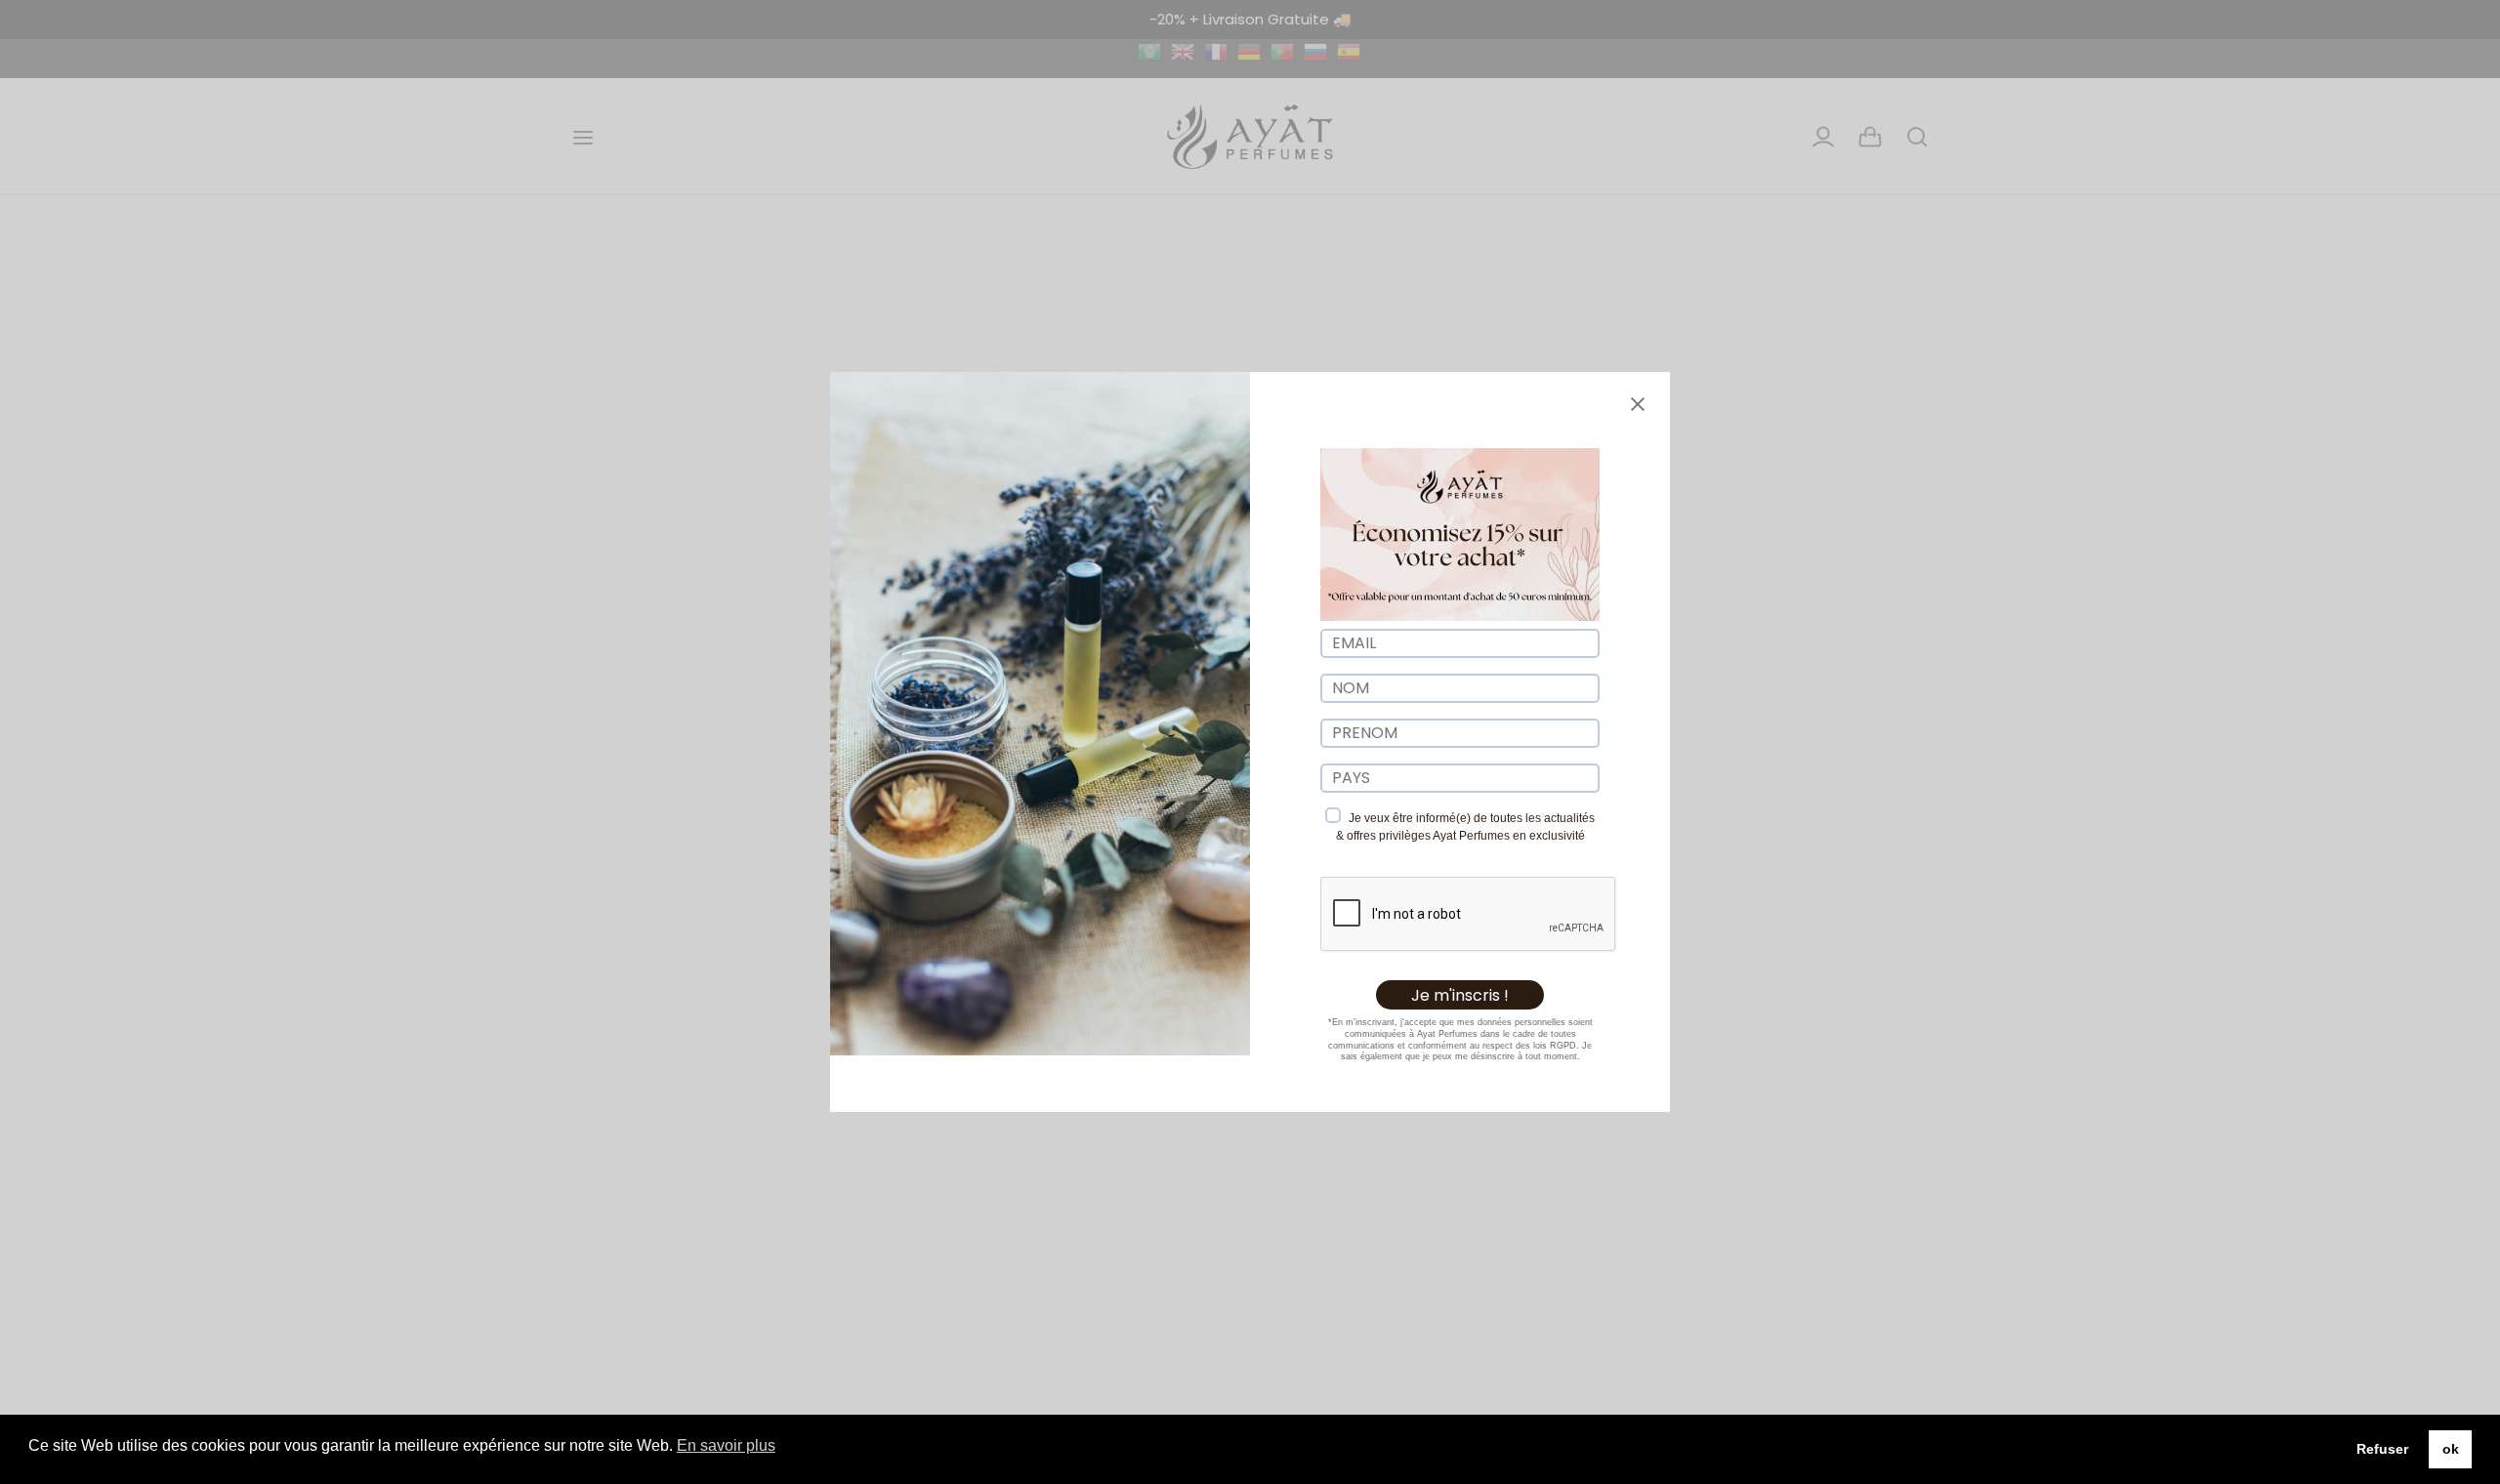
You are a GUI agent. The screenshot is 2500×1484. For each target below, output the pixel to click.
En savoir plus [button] (726, 1445)
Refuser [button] (2382, 1449)
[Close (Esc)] (1638, 404)
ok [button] (2451, 1449)
